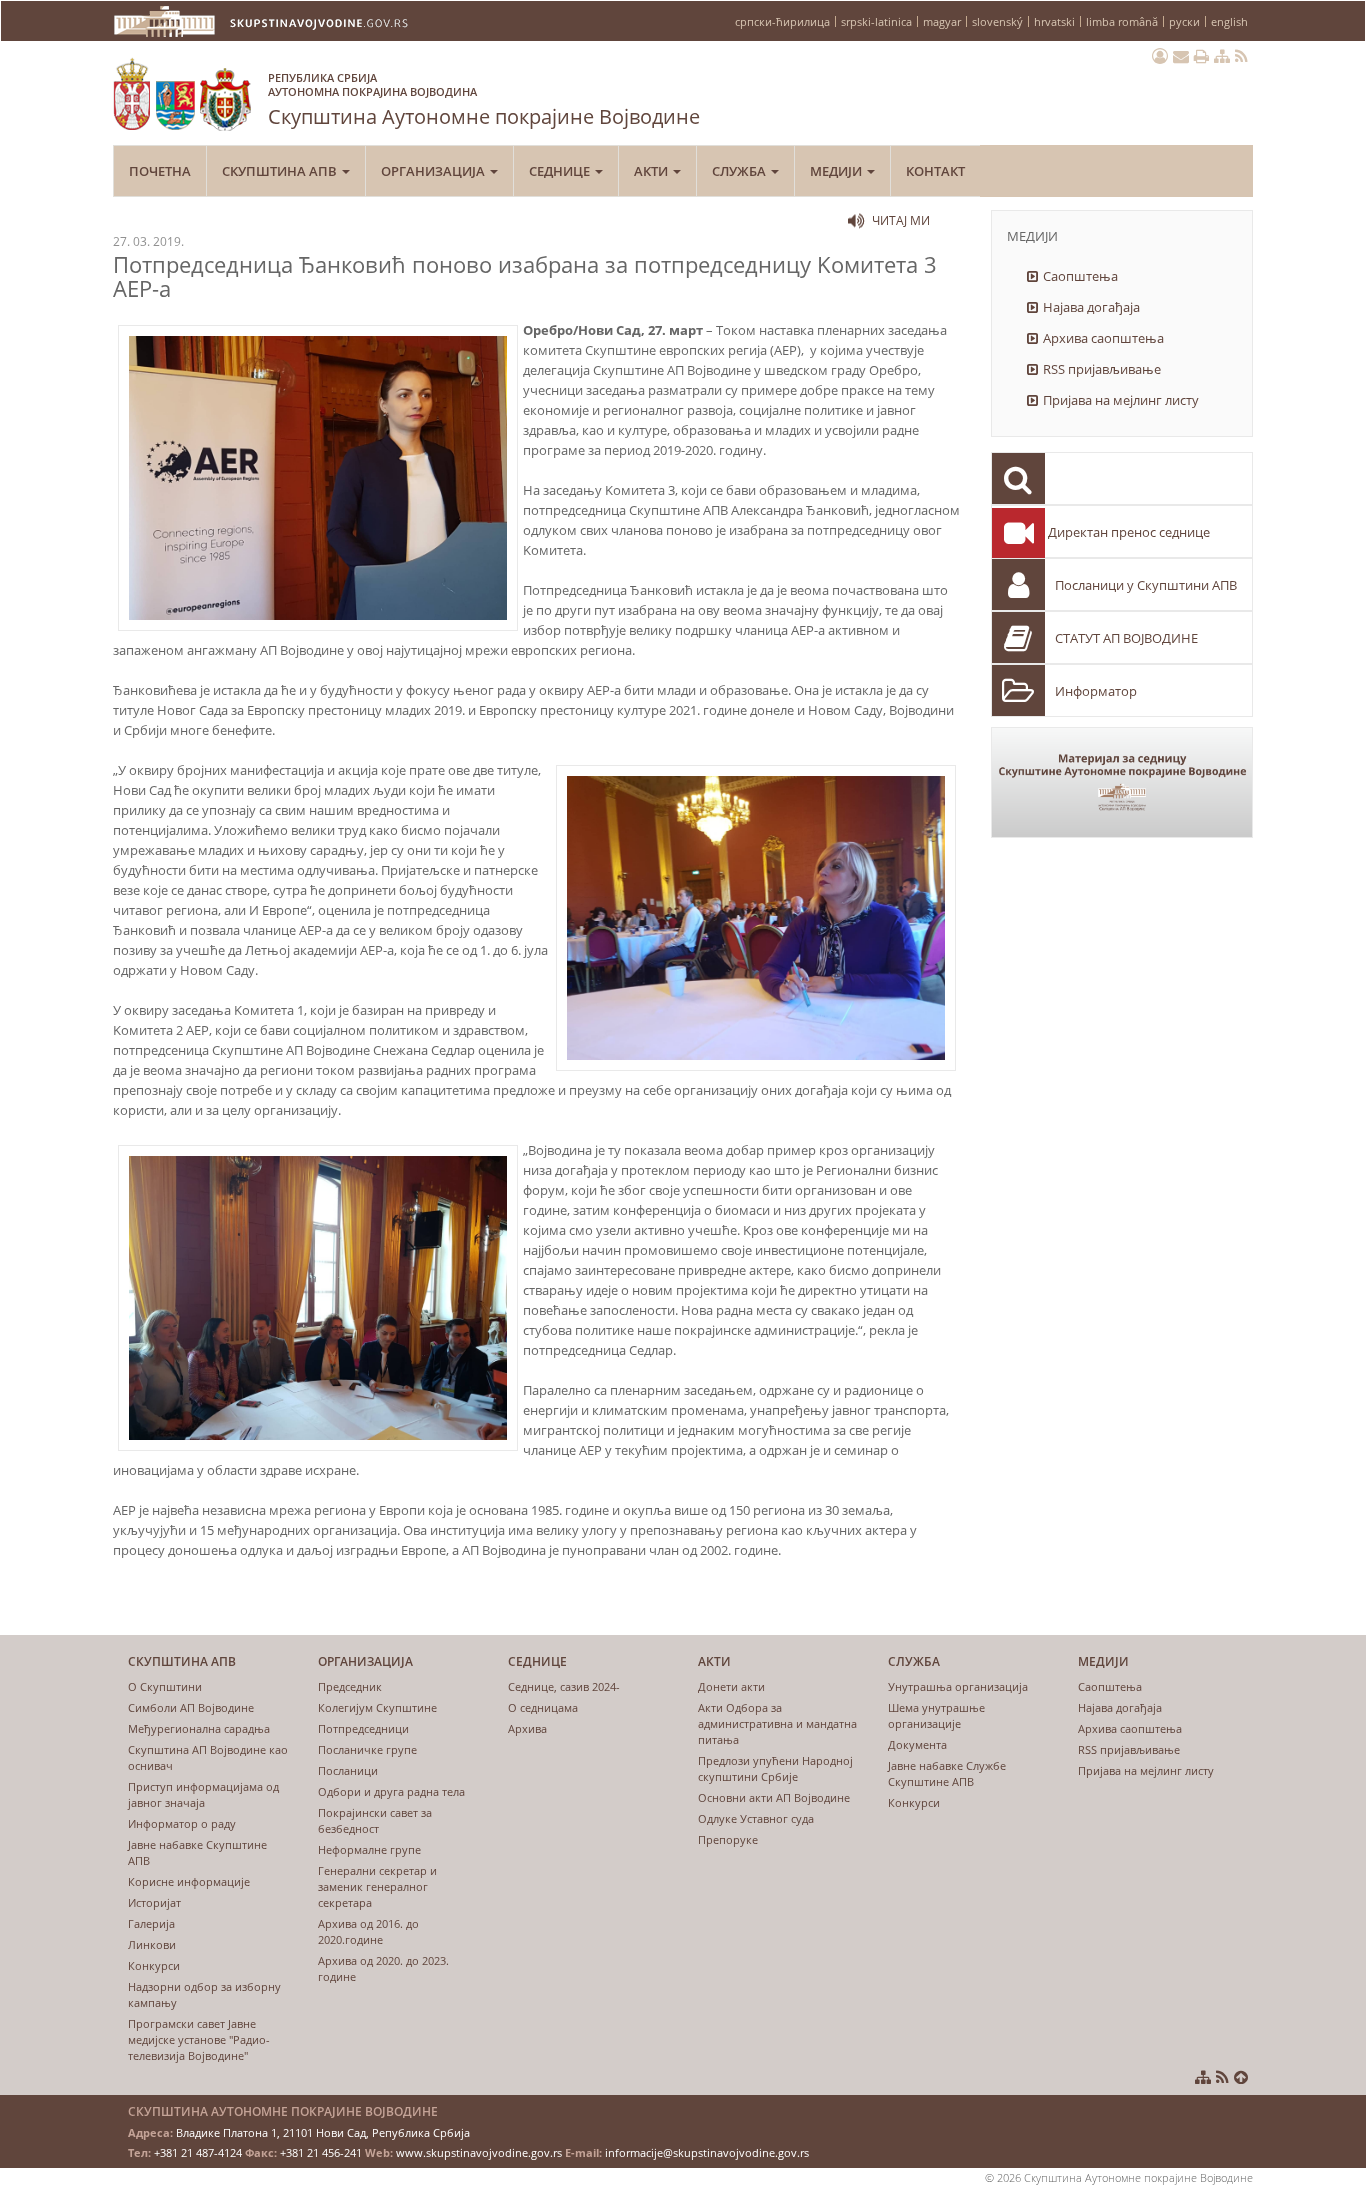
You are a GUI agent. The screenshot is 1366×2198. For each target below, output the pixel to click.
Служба (740, 171)
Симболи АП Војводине (191, 1707)
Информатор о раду (182, 1823)
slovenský (997, 21)
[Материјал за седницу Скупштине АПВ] (1122, 782)
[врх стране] (1241, 2077)
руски (1184, 21)
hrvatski (1054, 21)
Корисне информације (189, 1881)
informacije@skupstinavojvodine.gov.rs (707, 2152)
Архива (527, 1728)
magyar (942, 21)
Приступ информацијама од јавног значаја (203, 1794)
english (1229, 21)
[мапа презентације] (1222, 56)
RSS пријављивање (1102, 369)
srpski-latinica (876, 21)
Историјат (154, 1902)
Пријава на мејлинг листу (1121, 400)
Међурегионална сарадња (199, 1728)
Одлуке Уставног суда (756, 1818)
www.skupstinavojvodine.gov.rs (479, 2152)
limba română (1122, 21)
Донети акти (731, 1686)
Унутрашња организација (958, 1686)
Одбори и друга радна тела (391, 1791)
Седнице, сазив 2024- (564, 1686)
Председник (350, 1686)
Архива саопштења (1103, 338)
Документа (917, 1744)
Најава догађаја (1091, 307)
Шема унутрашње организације (936, 1715)
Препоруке (728, 1839)
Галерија (151, 1923)
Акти (652, 171)
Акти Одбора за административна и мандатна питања (777, 1723)
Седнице (561, 171)
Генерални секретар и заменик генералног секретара (377, 1886)
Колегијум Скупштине (377, 1707)
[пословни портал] (1160, 56)
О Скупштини (165, 1686)
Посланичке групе (367, 1749)
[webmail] (1181, 56)
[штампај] (1201, 56)
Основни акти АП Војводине (774, 1797)
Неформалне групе (369, 1849)
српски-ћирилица (782, 21)
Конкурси (154, 1965)
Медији (837, 171)
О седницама (543, 1707)
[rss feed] (1241, 56)
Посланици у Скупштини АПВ (1146, 585)
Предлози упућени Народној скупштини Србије (775, 1768)
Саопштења (1080, 276)
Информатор (1096, 691)
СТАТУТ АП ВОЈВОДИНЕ (1126, 638)
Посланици (348, 1770)
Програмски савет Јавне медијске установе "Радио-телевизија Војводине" (199, 2039)
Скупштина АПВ (281, 171)
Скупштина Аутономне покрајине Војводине (484, 100)
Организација (434, 171)
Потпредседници (363, 1728)
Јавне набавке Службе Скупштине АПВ (947, 1773)
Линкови (152, 1944)
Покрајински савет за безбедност (375, 1820)
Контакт (935, 171)
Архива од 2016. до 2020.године (368, 1931)
